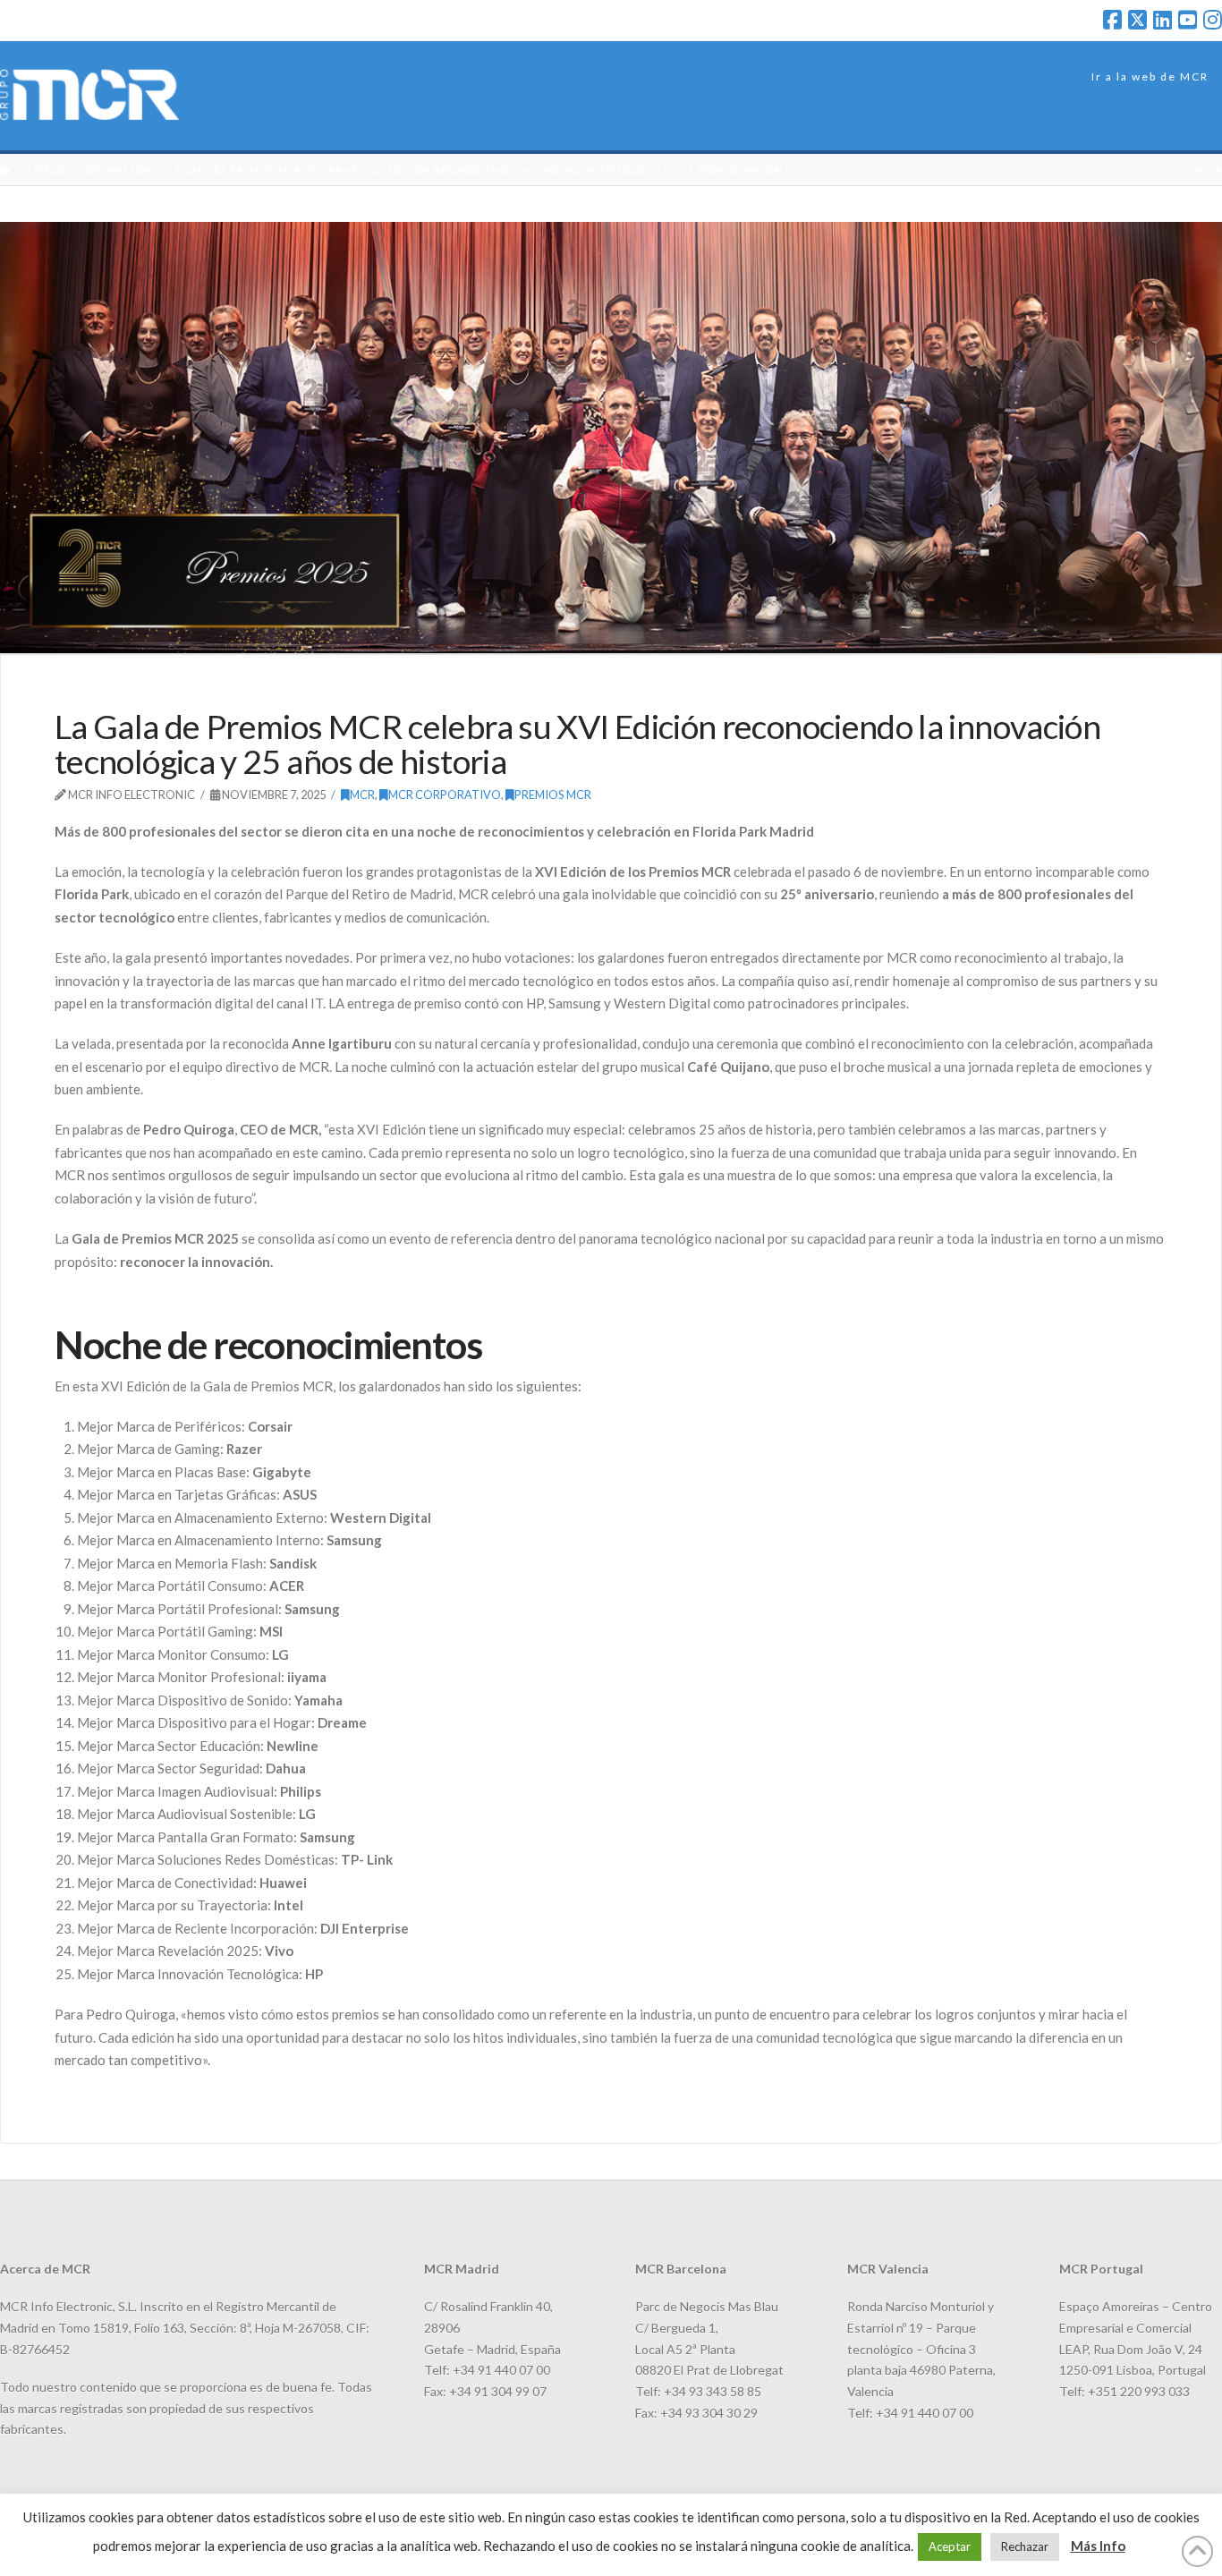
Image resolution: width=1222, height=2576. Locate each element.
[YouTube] (1188, 20)
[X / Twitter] (1137, 20)
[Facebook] (1112, 20)
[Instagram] (1213, 20)
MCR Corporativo (445, 795)
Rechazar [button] (1025, 2546)
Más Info (1098, 2546)
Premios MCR (553, 795)
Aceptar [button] (950, 2546)
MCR (362, 795)
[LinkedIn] (1163, 20)
